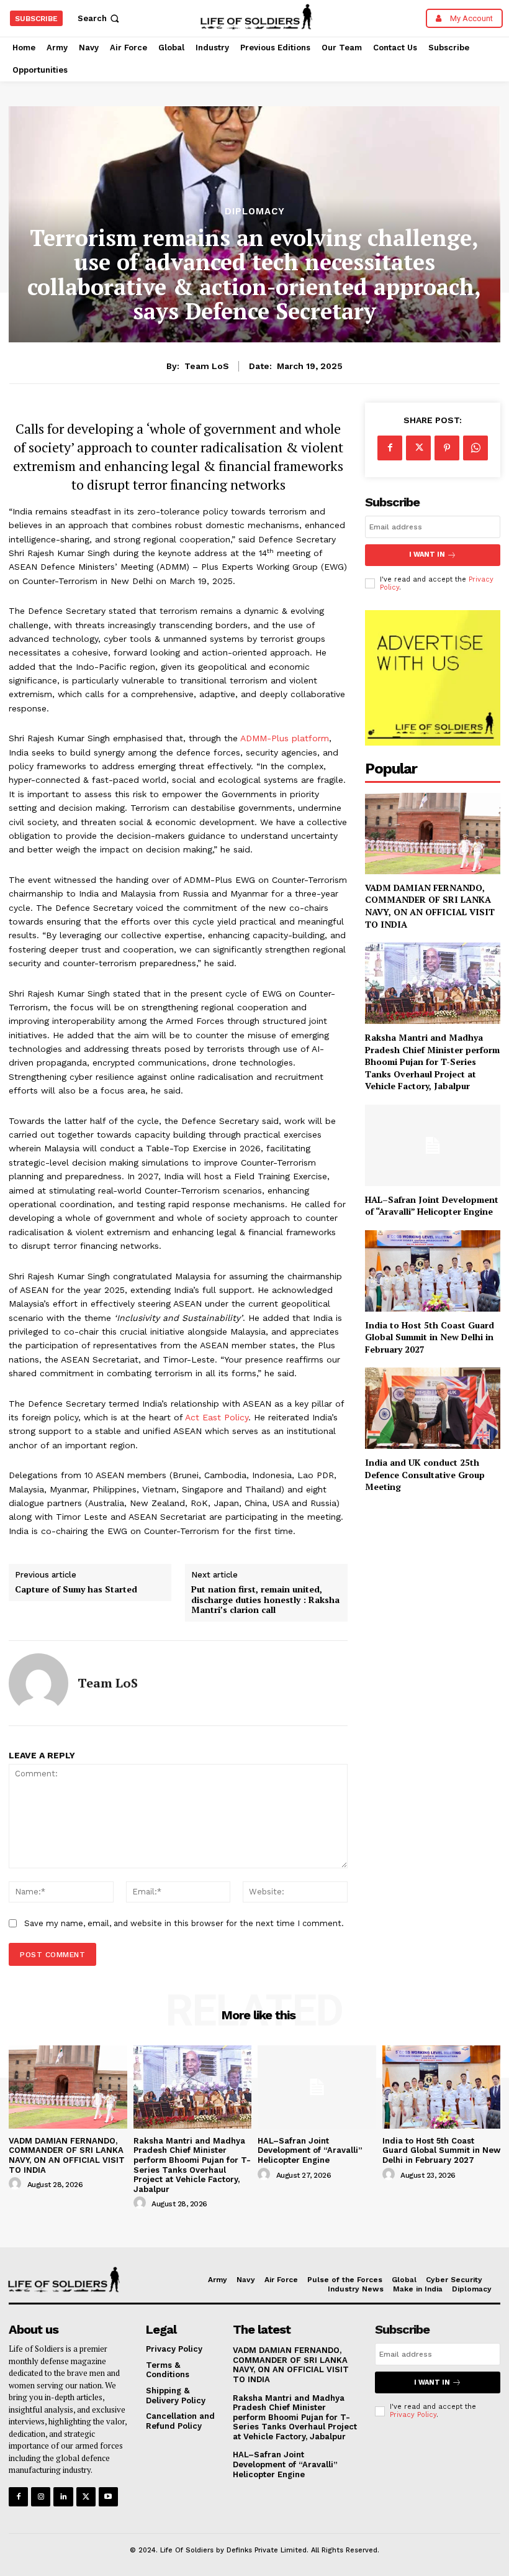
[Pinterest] (447, 448)
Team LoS (207, 366)
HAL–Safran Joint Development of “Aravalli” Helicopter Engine (432, 1206)
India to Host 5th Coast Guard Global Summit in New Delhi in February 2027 (430, 1337)
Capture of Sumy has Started (76, 1590)
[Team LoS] (38, 1683)
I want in (427, 555)
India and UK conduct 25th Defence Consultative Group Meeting (425, 1474)
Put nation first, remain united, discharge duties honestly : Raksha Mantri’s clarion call (265, 1600)
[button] (100, 18)
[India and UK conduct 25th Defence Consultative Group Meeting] (433, 1408)
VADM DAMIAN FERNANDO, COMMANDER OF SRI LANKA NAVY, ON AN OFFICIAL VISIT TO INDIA (430, 906)
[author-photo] (17, 2184)
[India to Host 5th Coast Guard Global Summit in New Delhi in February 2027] (433, 1271)
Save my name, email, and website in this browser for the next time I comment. (184, 1923)
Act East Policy (217, 1417)
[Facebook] (390, 448)
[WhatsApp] (475, 448)
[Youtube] (108, 2497)
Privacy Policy (413, 2415)
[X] (418, 448)
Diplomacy (255, 212)
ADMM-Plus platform (285, 738)
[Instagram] (41, 2497)
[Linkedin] (63, 2497)
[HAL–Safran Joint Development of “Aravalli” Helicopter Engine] (433, 1145)
